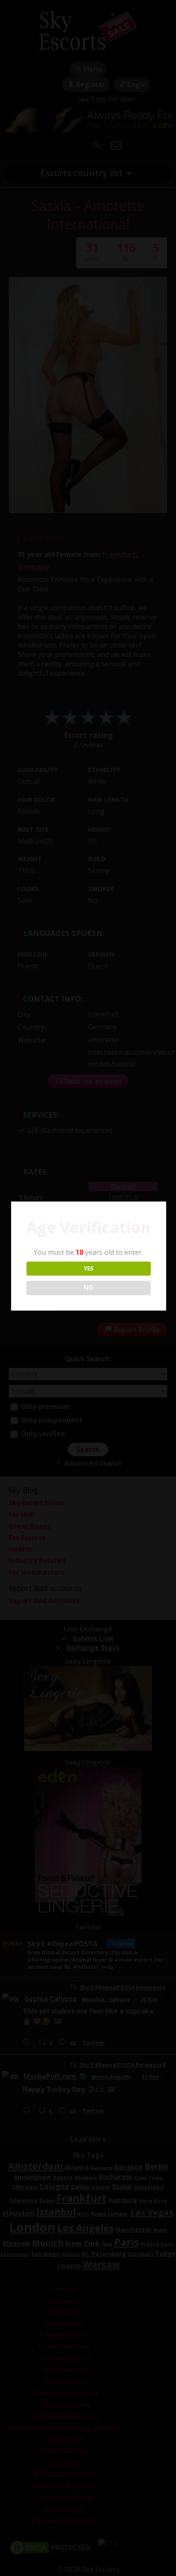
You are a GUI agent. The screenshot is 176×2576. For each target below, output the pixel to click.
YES (89, 1268)
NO (88, 1288)
